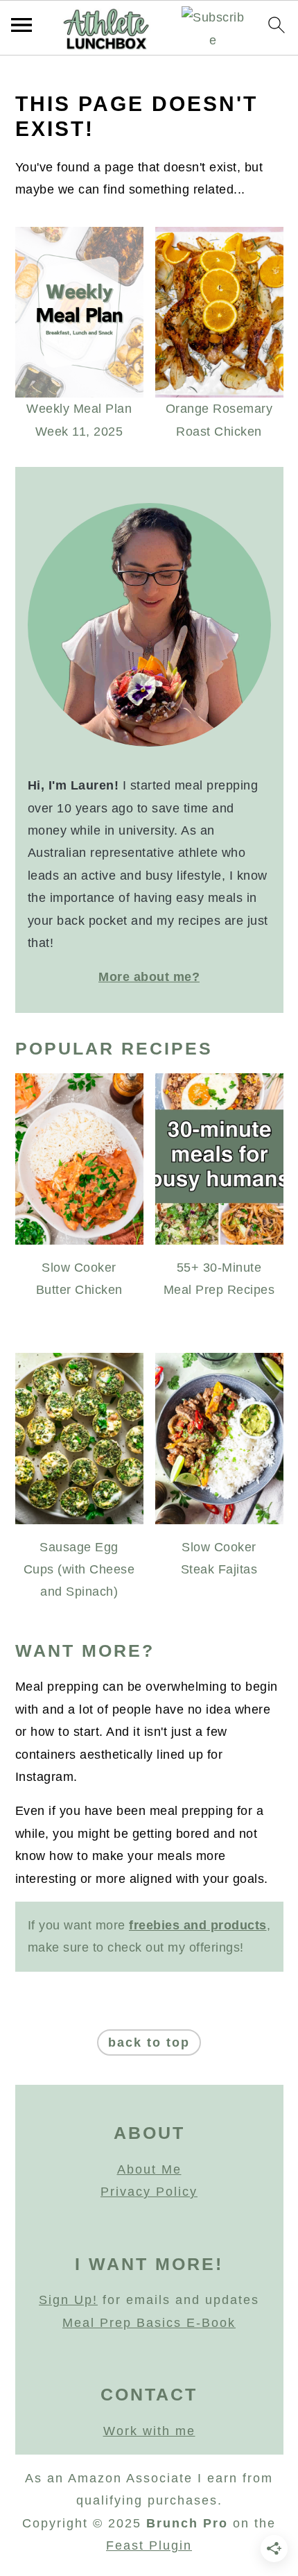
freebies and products (198, 1925)
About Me (149, 2169)
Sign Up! (68, 2300)
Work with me (149, 2431)
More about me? (149, 977)
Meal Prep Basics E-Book (149, 2323)
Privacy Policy (149, 2192)
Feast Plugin (149, 2545)
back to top (149, 2042)
